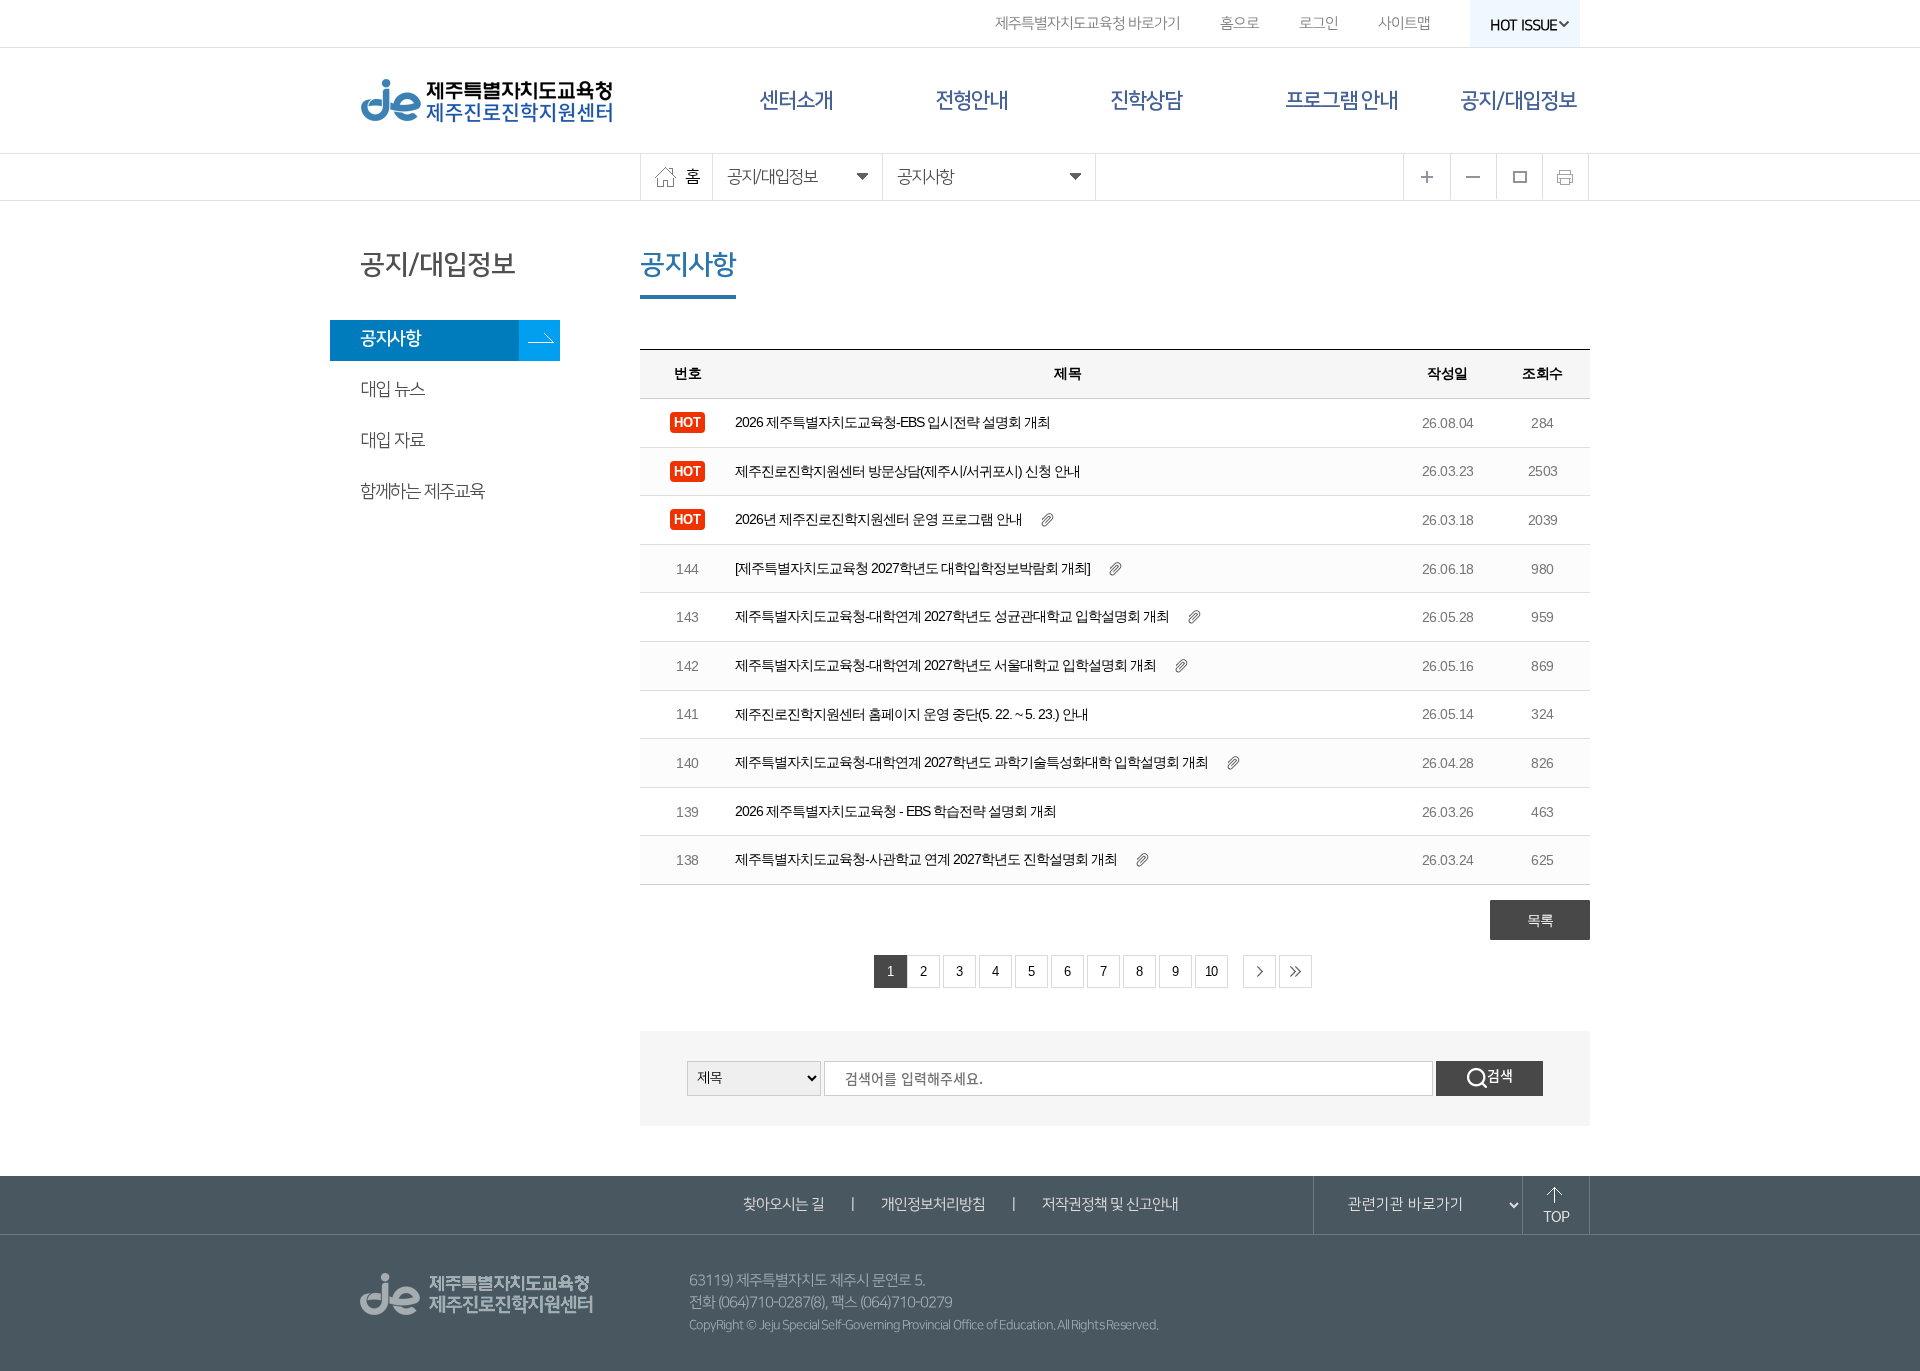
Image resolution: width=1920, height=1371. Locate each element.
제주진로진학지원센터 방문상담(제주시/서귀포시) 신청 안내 (907, 471)
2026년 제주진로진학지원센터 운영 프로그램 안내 (878, 519)
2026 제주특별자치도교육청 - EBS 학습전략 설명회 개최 (895, 811)
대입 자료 (392, 441)
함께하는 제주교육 (422, 492)
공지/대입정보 (1518, 100)
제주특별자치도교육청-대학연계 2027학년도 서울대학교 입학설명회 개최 (945, 665)
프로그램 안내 (1341, 100)
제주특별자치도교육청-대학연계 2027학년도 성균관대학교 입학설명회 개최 (952, 616)
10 (1211, 972)
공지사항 (390, 339)
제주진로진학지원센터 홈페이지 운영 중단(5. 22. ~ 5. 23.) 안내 (911, 714)
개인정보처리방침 (932, 1204)
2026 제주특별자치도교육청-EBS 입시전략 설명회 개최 (892, 422)
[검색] (1489, 1078)
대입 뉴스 (392, 390)
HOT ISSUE (1523, 25)
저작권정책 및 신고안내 (1109, 1204)
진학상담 (1146, 100)
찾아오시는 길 (782, 1204)
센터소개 (796, 100)
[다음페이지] (1259, 971)
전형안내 (971, 100)
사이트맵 (1404, 23)
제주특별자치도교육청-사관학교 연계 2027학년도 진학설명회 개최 (926, 859)
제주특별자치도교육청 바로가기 (1087, 23)
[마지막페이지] (1295, 971)
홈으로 (1239, 23)
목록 (1540, 920)
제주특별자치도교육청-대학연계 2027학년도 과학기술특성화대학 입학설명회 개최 (971, 762)
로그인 (1318, 23)
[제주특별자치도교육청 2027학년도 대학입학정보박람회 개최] (912, 568)
